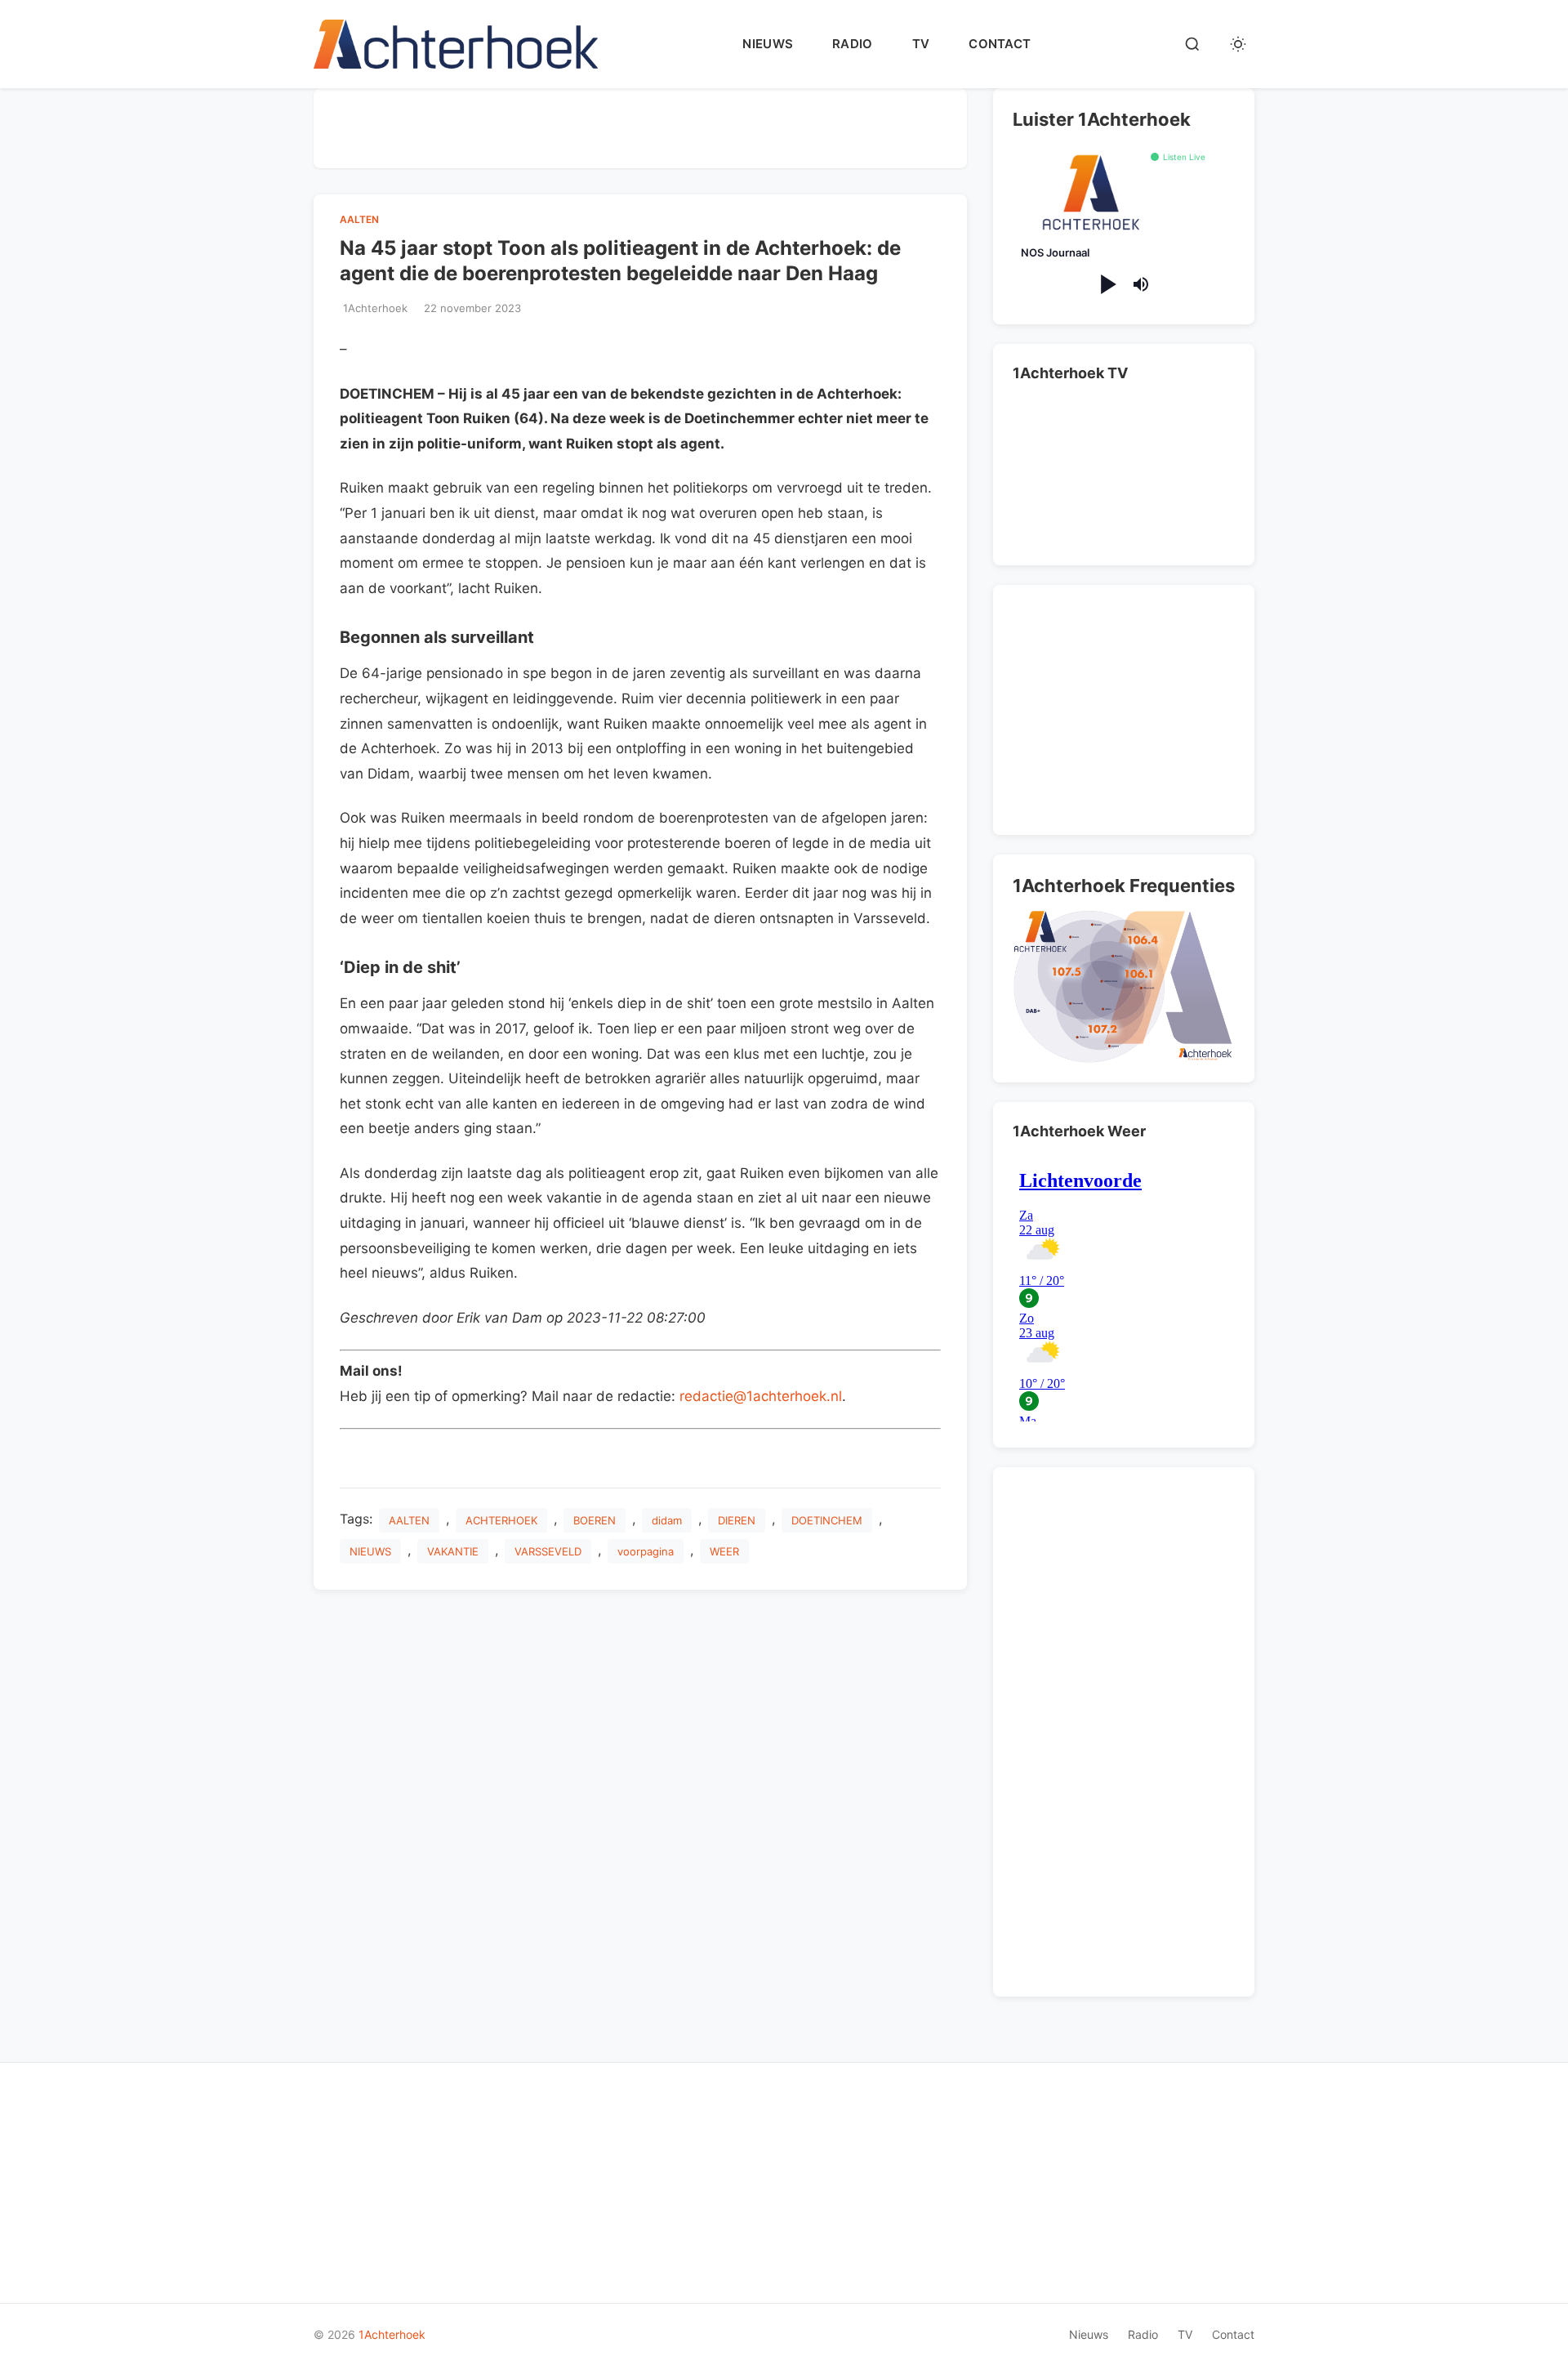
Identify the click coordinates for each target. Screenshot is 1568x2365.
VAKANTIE (453, 1551)
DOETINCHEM (827, 1520)
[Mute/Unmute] (1141, 284)
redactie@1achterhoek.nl (761, 1396)
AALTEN (359, 219)
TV (921, 44)
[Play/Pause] (1107, 285)
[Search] (1192, 44)
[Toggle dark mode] (1238, 44)
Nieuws (768, 44)
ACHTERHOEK (501, 1520)
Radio (853, 44)
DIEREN (737, 1520)
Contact (1000, 44)
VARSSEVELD (548, 1551)
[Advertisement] (640, 125)
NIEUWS (370, 1551)
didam (667, 1520)
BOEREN (595, 1520)
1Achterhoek (392, 2334)
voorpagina (646, 1551)
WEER (724, 1551)
